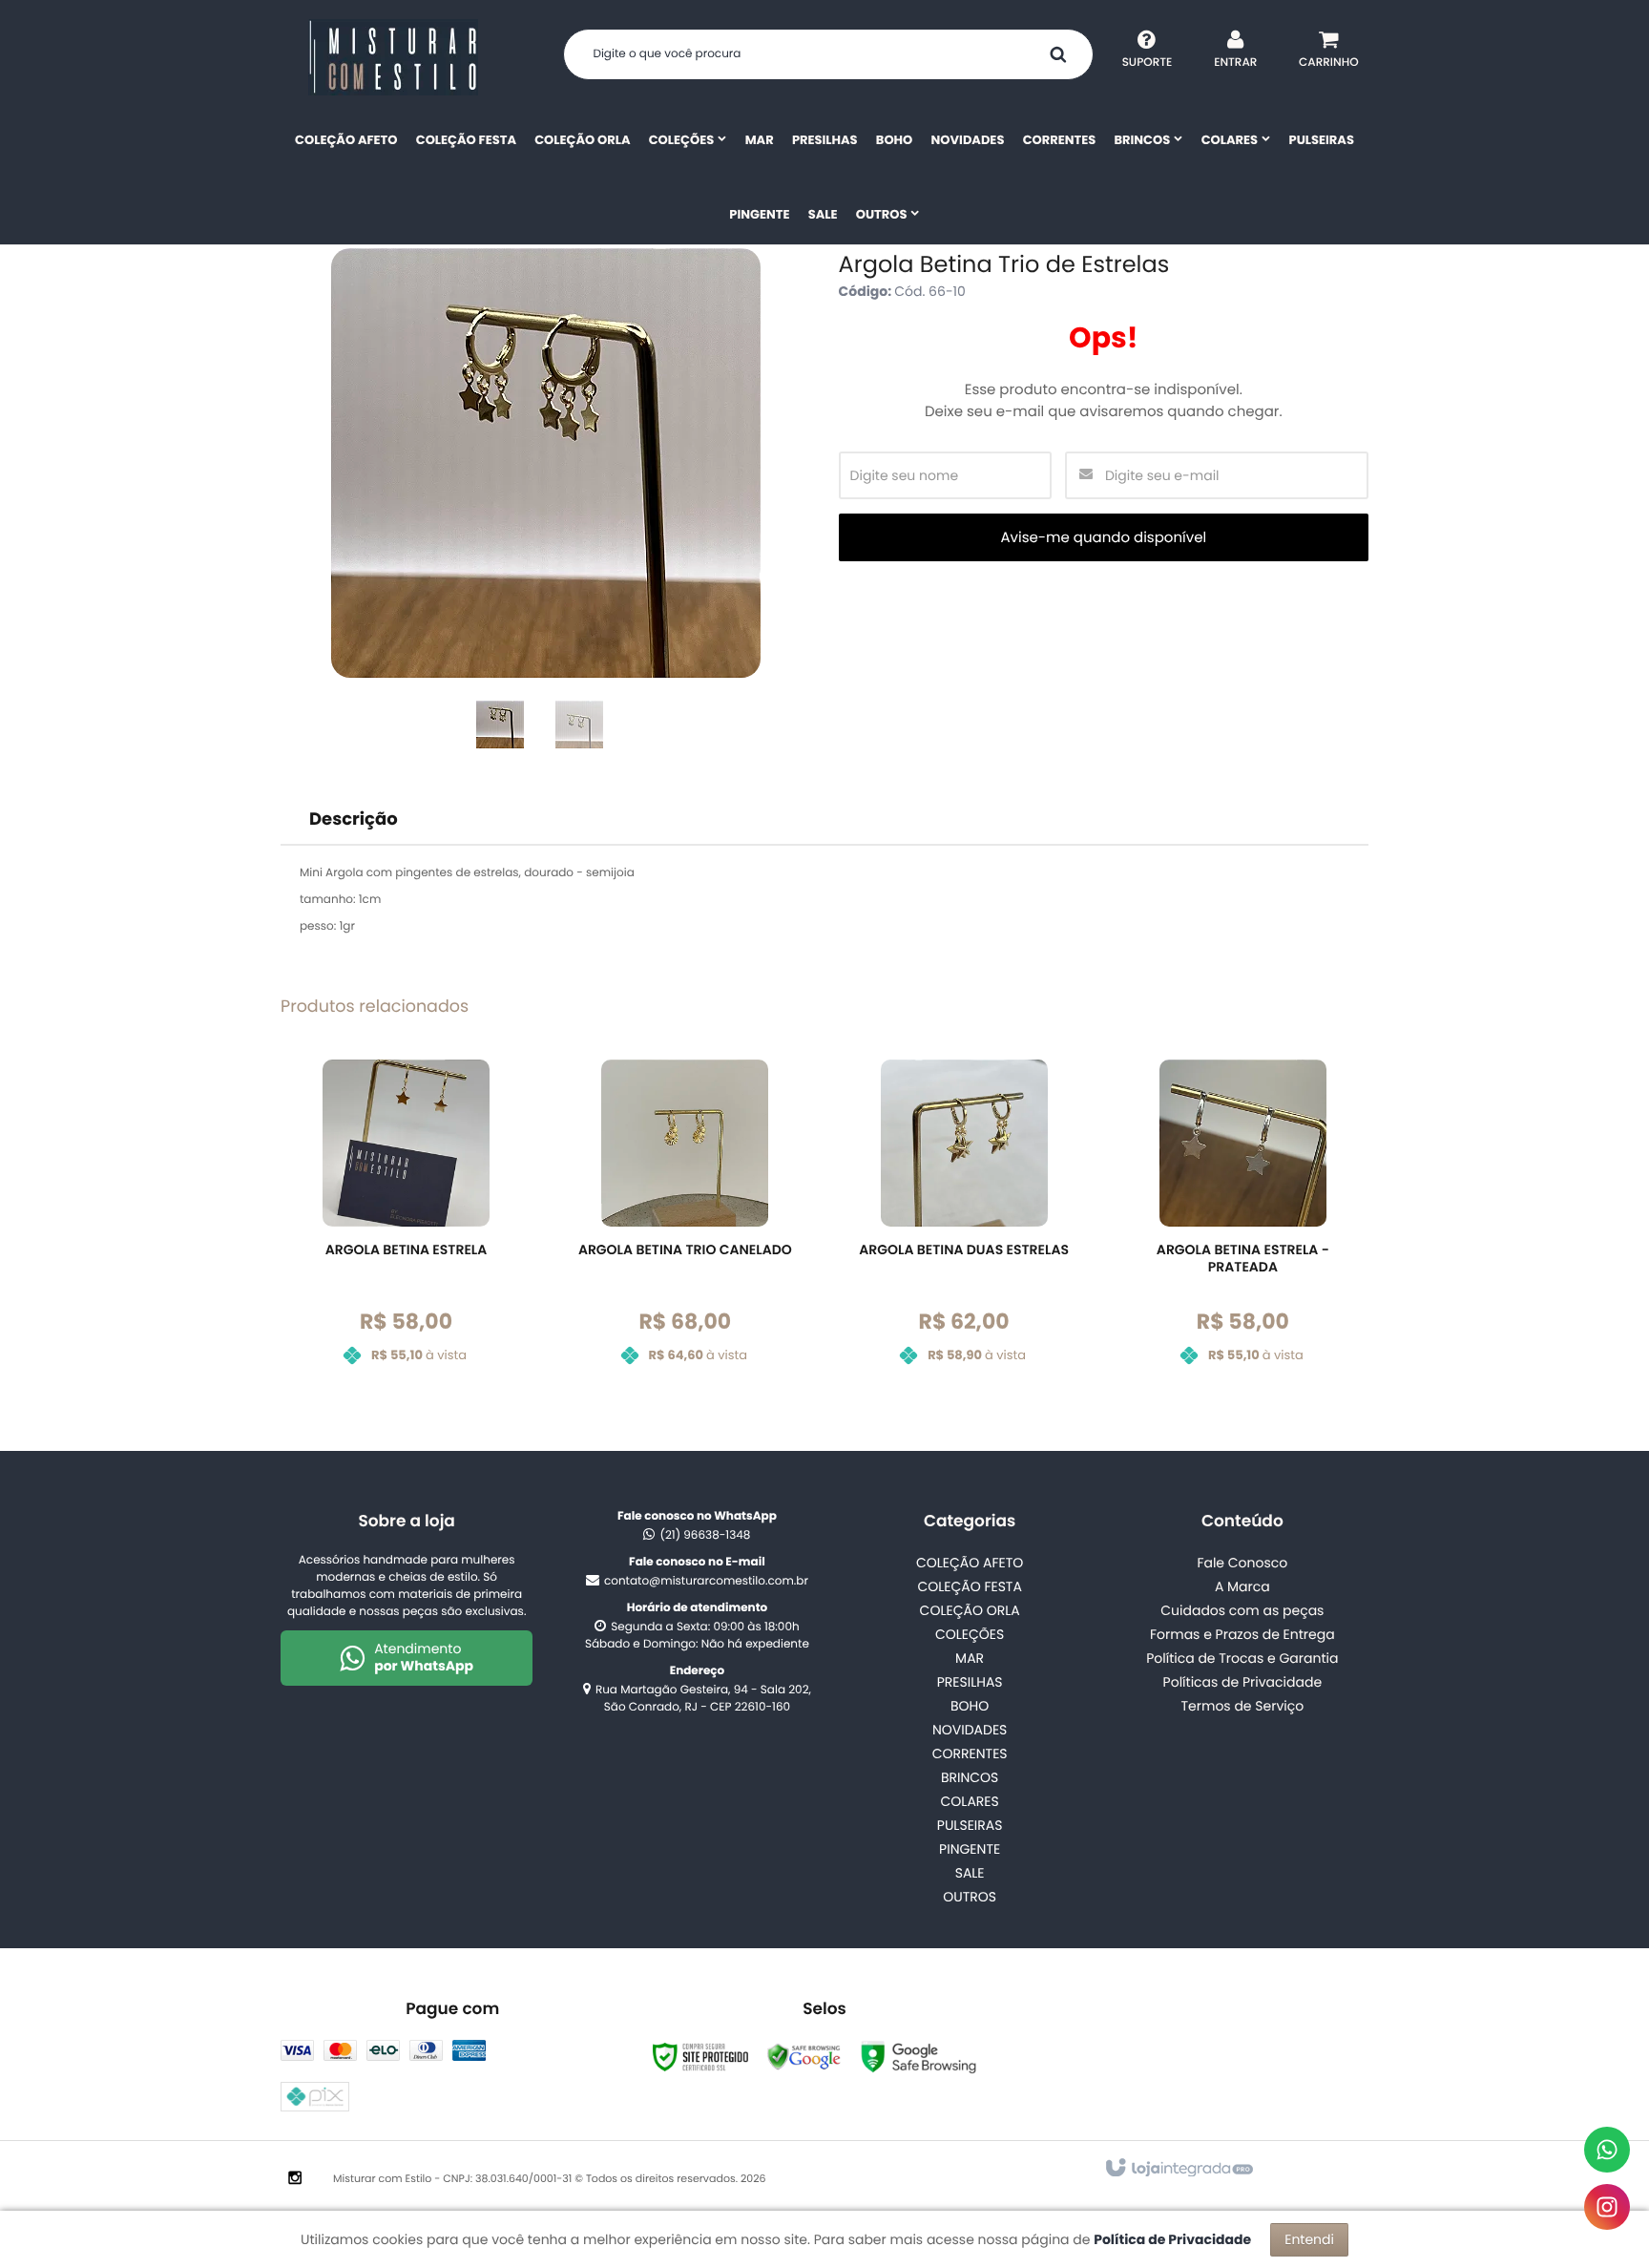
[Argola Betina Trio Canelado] (685, 1227)
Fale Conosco (1242, 1563)
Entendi (1309, 2239)
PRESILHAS (970, 1682)
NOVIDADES (970, 1730)
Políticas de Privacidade (1243, 1682)
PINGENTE (970, 1849)
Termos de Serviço (1242, 1706)
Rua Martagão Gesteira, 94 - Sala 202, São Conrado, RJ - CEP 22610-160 (703, 1699)
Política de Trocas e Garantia (1242, 1658)
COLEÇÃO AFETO (970, 1563)
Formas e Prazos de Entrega (1242, 1634)
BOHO (970, 1706)
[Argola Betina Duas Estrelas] (964, 1227)
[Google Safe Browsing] (804, 2057)
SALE (970, 1873)
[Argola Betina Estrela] (406, 1227)
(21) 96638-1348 (705, 1535)
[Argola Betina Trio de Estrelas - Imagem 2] (579, 724)
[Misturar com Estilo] (393, 57)
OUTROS (970, 1897)
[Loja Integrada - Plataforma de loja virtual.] (1178, 2169)
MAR (970, 1658)
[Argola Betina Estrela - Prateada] (1243, 1227)
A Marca (1242, 1586)
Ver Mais (417, 1314)
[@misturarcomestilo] (1607, 2207)
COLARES (970, 1801)
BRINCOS (970, 1777)
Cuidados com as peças (1242, 1610)
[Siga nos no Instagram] (295, 2179)
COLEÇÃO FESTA (970, 1586)
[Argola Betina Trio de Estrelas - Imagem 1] (500, 724)
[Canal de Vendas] (1607, 2150)
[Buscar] (1058, 54)
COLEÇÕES (970, 1634)
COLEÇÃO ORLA (970, 1610)
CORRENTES (970, 1753)
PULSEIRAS (970, 1825)
